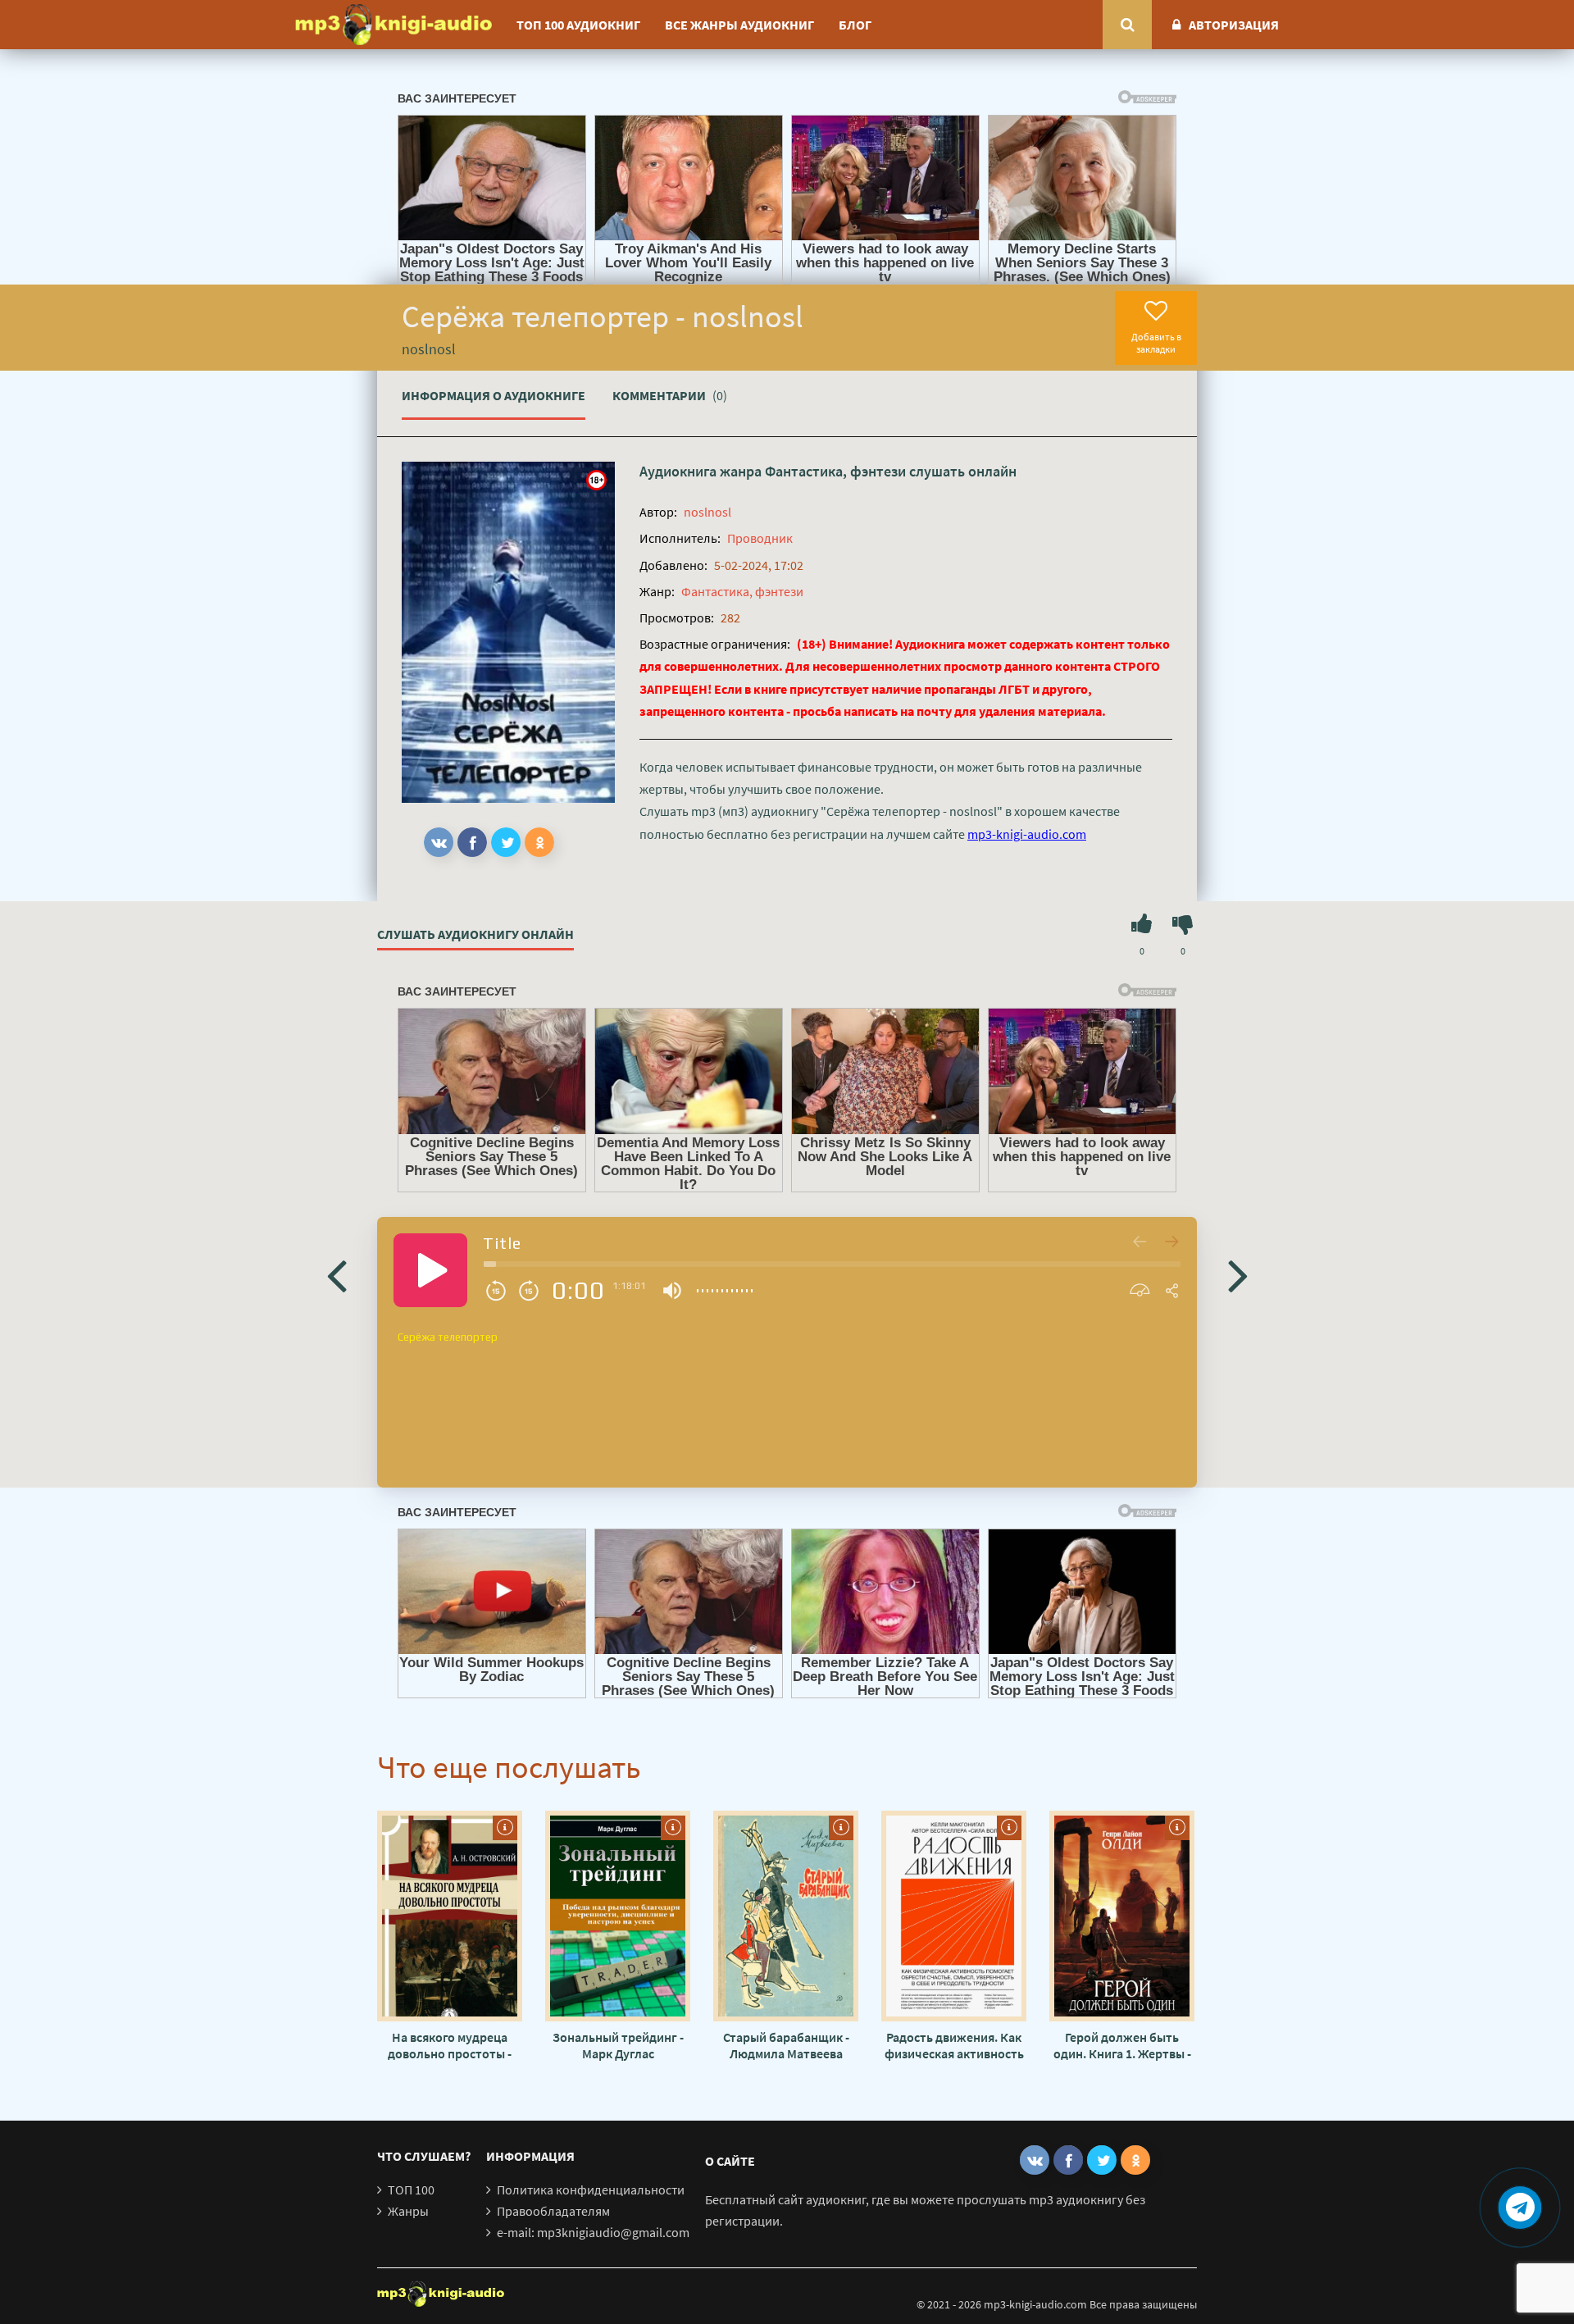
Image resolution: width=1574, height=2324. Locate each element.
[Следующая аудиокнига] (1238, 1274)
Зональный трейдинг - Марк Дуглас (618, 2045)
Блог (855, 25)
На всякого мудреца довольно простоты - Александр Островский (450, 2045)
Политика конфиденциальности (591, 2190)
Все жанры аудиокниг (739, 25)
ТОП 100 (411, 2190)
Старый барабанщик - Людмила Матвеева (786, 2045)
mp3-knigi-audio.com (1027, 834)
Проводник (760, 538)
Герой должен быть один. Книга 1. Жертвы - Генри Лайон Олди (1122, 2045)
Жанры (408, 2211)
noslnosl (707, 512)
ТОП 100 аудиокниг (578, 25)
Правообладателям (553, 2211)
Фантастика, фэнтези (835, 471)
